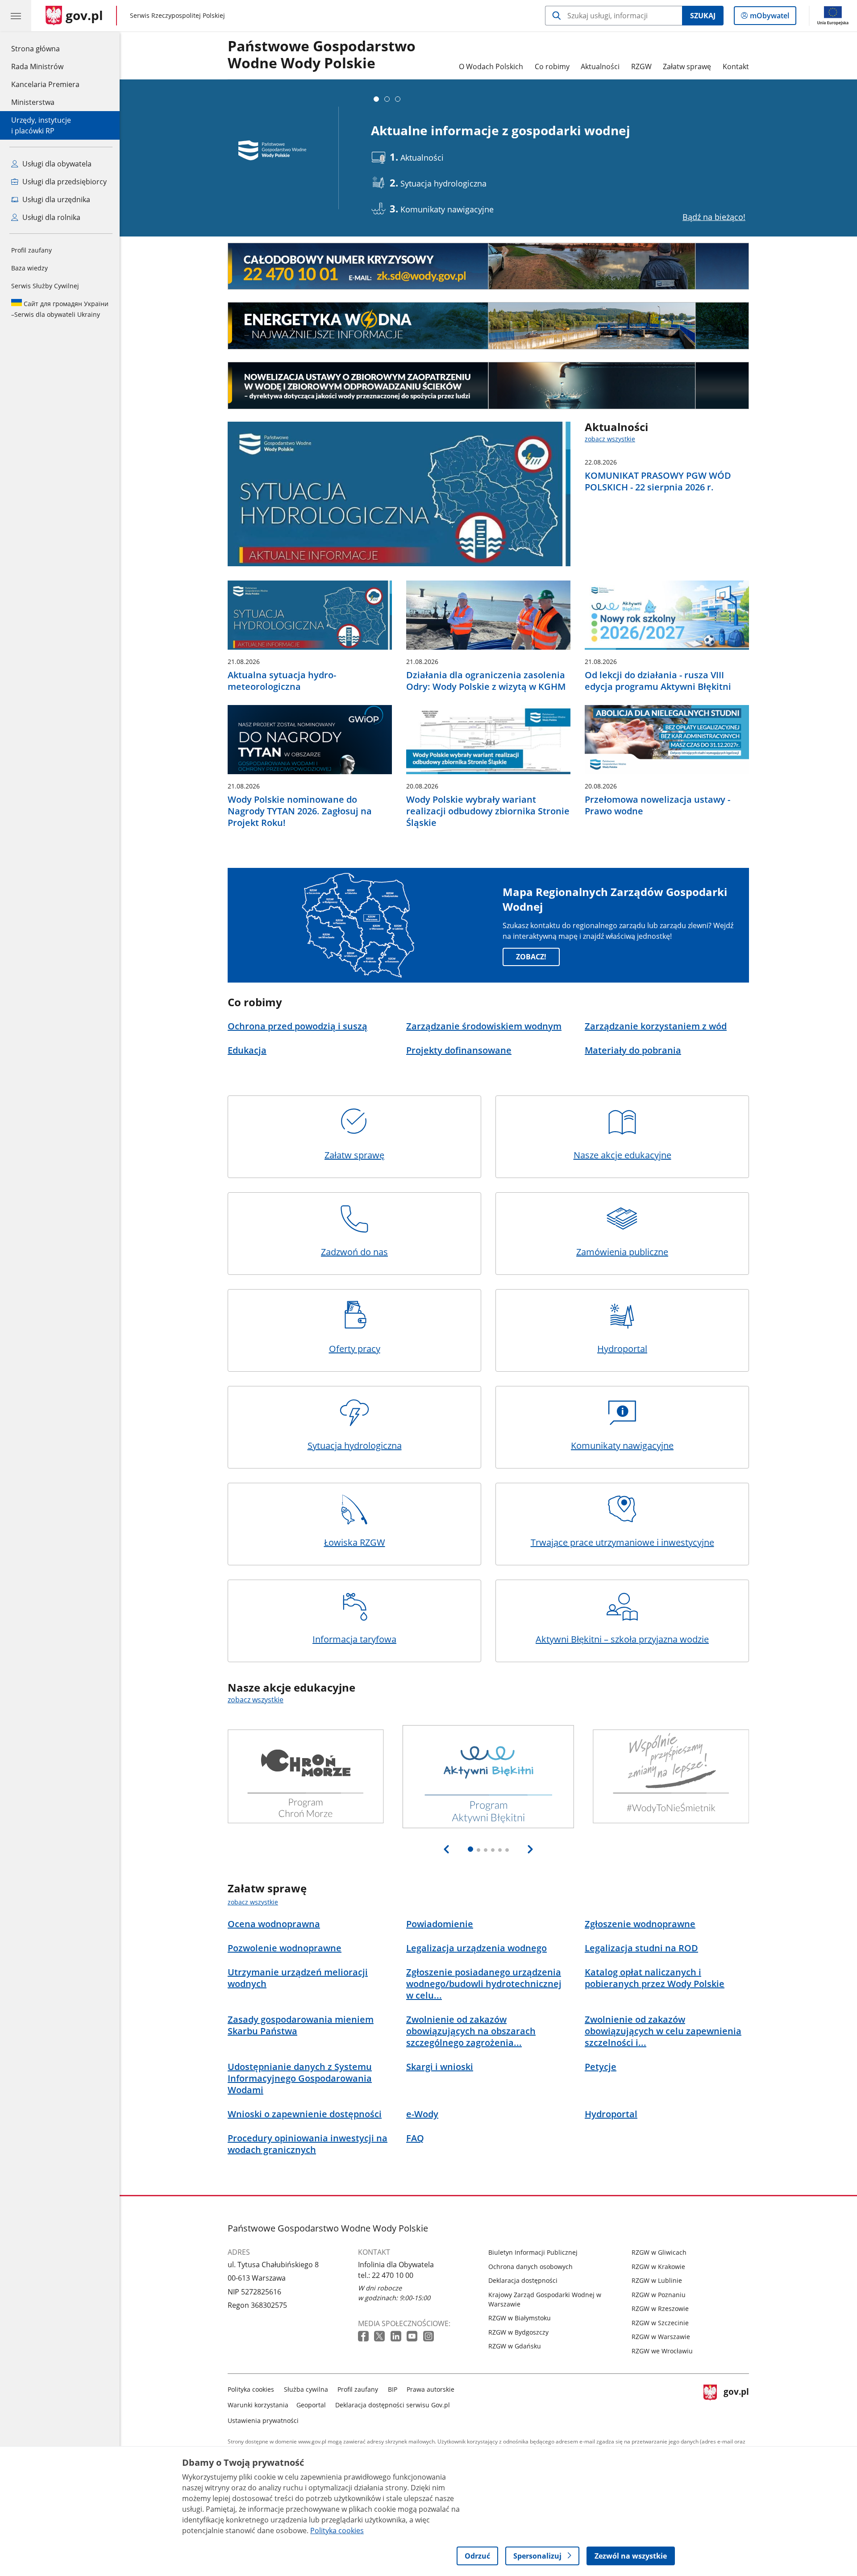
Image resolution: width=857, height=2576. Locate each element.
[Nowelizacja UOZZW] (488, 386)
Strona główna (45, 48)
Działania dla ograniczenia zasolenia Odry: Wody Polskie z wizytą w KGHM (486, 681)
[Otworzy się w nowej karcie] (364, 2337)
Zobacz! (531, 957)
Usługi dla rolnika (50, 217)
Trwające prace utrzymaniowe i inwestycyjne (622, 1542)
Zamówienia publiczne (622, 1252)
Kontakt (736, 66)
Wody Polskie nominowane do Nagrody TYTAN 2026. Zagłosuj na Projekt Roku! (300, 811)
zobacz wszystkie (610, 439)
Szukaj (703, 16)
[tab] (376, 99)
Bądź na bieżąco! (714, 217)
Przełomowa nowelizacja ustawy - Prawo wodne (657, 805)
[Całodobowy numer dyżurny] (488, 266)
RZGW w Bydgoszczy (518, 2332)
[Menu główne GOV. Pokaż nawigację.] (16, 16)
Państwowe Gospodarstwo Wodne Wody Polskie (322, 55)
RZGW (641, 66)
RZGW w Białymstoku (520, 2318)
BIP (393, 2389)
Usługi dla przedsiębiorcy (64, 182)
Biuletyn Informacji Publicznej (533, 2252)
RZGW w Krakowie (658, 2267)
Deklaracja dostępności (523, 2280)
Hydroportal (622, 1349)
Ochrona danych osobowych (530, 2267)
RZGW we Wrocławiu (662, 2351)
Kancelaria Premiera (45, 84)
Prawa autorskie (431, 2389)
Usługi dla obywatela (56, 164)
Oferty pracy (355, 1349)
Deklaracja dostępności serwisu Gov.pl (393, 2405)
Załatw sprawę (687, 66)
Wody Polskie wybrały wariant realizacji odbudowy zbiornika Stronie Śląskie (488, 811)
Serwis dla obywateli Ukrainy (60, 309)
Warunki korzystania (258, 2405)
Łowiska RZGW (355, 1542)
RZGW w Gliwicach (659, 2252)
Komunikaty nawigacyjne (622, 1446)
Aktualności (600, 66)
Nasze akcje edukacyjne (622, 1155)
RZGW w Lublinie (657, 2280)
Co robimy (552, 66)
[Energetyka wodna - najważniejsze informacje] (488, 326)
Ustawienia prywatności (263, 2420)
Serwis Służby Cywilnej (45, 286)
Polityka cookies (251, 2389)
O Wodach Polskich (491, 66)
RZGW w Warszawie (661, 2337)
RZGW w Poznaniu (659, 2295)
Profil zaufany (31, 250)
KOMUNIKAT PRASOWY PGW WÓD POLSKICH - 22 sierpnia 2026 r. (658, 481)
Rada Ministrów (37, 66)
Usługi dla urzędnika (55, 199)
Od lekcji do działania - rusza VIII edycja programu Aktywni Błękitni (658, 681)
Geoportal (311, 2405)
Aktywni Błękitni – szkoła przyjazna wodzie (622, 1639)
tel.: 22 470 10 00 (386, 2275)
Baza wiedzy (29, 268)
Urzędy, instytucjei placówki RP (41, 125)
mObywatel (769, 18)
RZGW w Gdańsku (515, 2346)
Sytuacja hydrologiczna (355, 1446)
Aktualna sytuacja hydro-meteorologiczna (282, 681)
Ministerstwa (33, 102)
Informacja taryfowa (354, 1639)
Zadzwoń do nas (354, 1252)
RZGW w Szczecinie (660, 2323)
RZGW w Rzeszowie (660, 2308)
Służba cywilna (306, 2389)
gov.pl (736, 2403)
